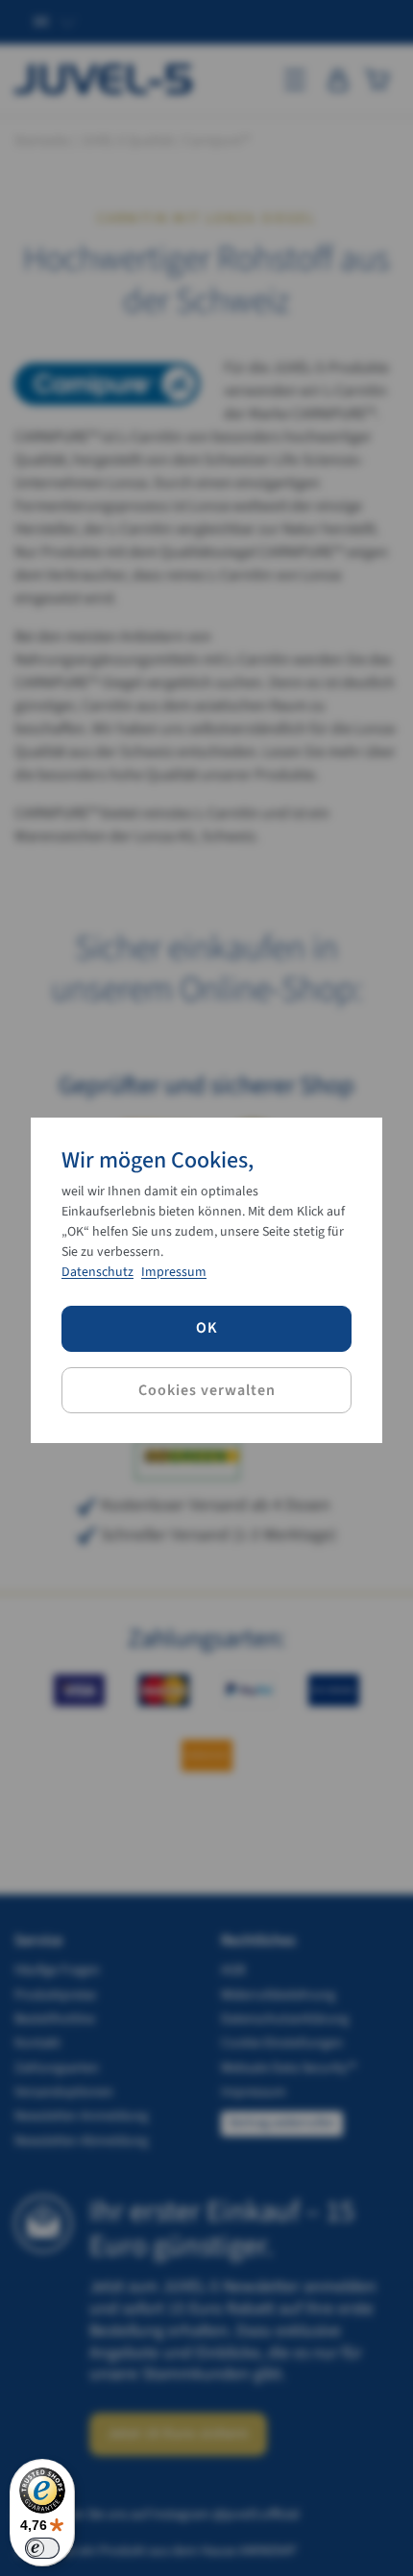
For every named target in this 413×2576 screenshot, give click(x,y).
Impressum (174, 1272)
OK (207, 1328)
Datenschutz (97, 1272)
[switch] (42, 2548)
